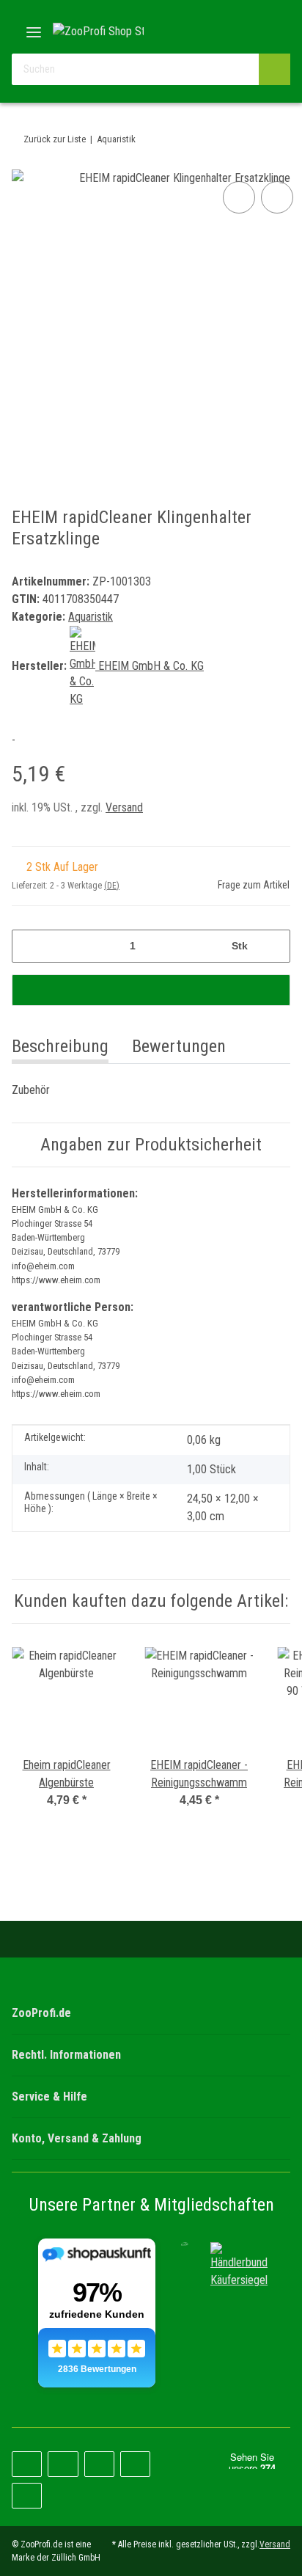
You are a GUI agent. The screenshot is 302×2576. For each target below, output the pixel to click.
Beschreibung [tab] (60, 1046)
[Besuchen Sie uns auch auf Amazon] (135, 2464)
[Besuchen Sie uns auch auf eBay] (27, 2496)
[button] (232, 31)
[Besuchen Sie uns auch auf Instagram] (99, 2464)
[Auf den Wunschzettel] (277, 197)
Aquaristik (91, 617)
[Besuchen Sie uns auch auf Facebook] (27, 2464)
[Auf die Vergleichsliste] (239, 197)
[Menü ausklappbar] (34, 27)
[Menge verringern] (28, 946)
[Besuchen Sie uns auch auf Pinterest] (63, 2464)
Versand (124, 807)
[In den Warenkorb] (151, 990)
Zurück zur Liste (55, 139)
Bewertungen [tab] (179, 1046)
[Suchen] (275, 69)
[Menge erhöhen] (274, 946)
